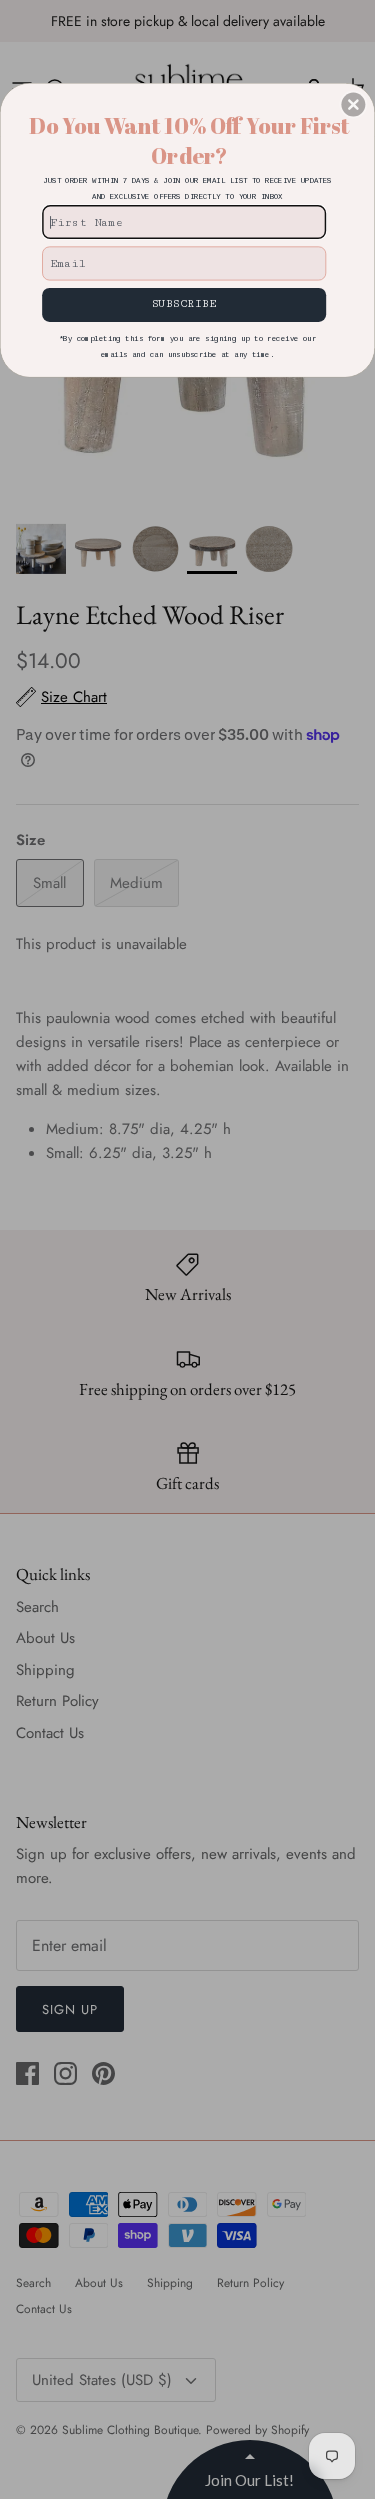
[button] (353, 104)
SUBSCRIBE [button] (184, 303)
